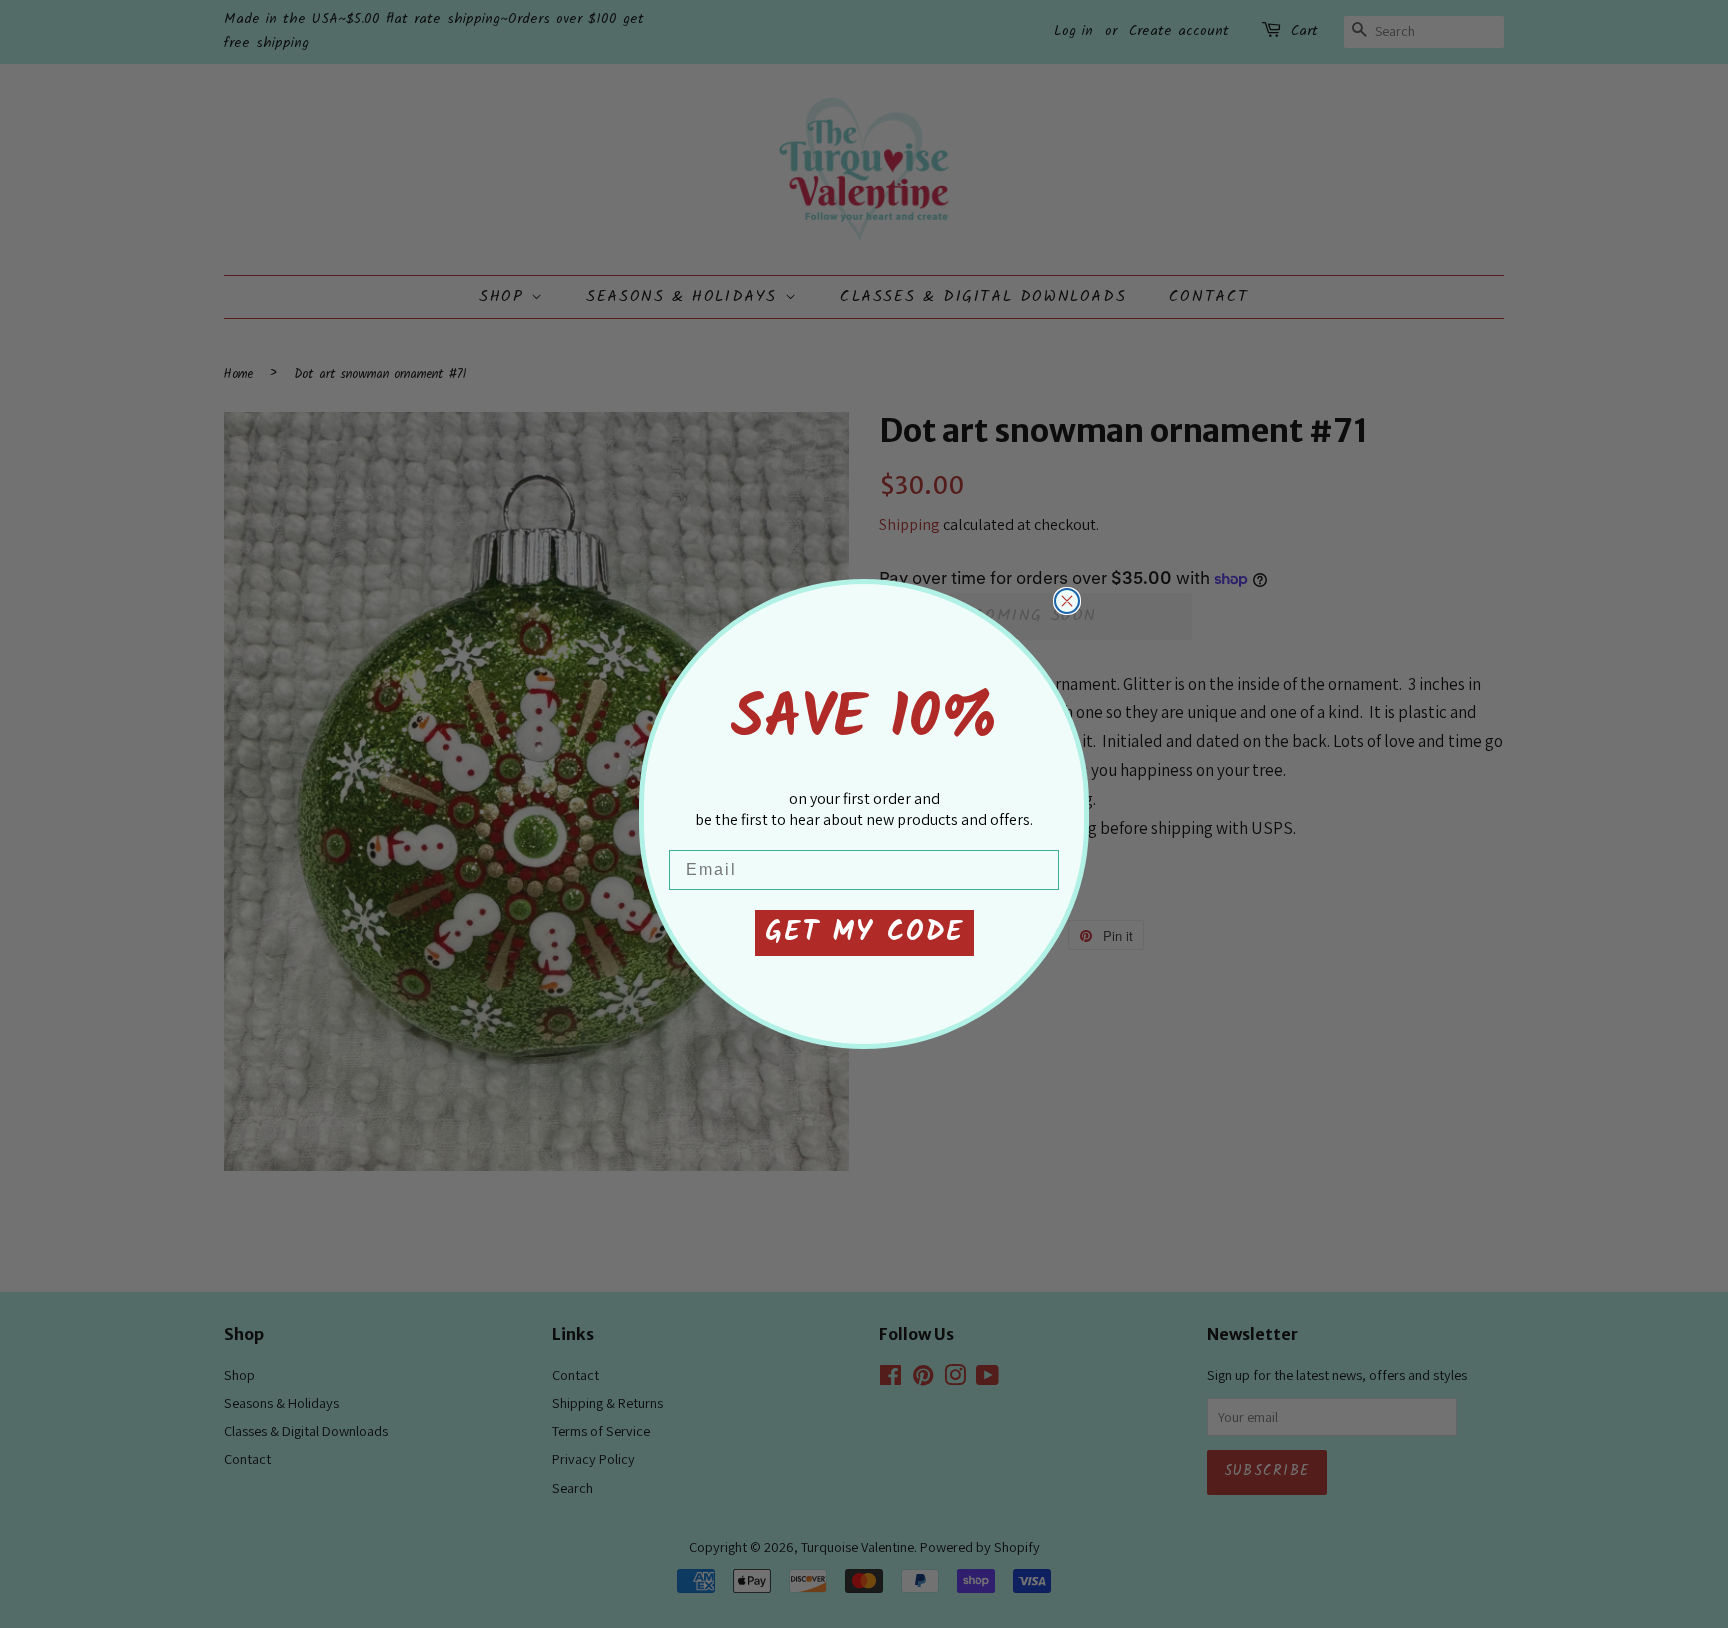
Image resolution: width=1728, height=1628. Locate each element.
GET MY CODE (864, 932)
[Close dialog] (1067, 601)
